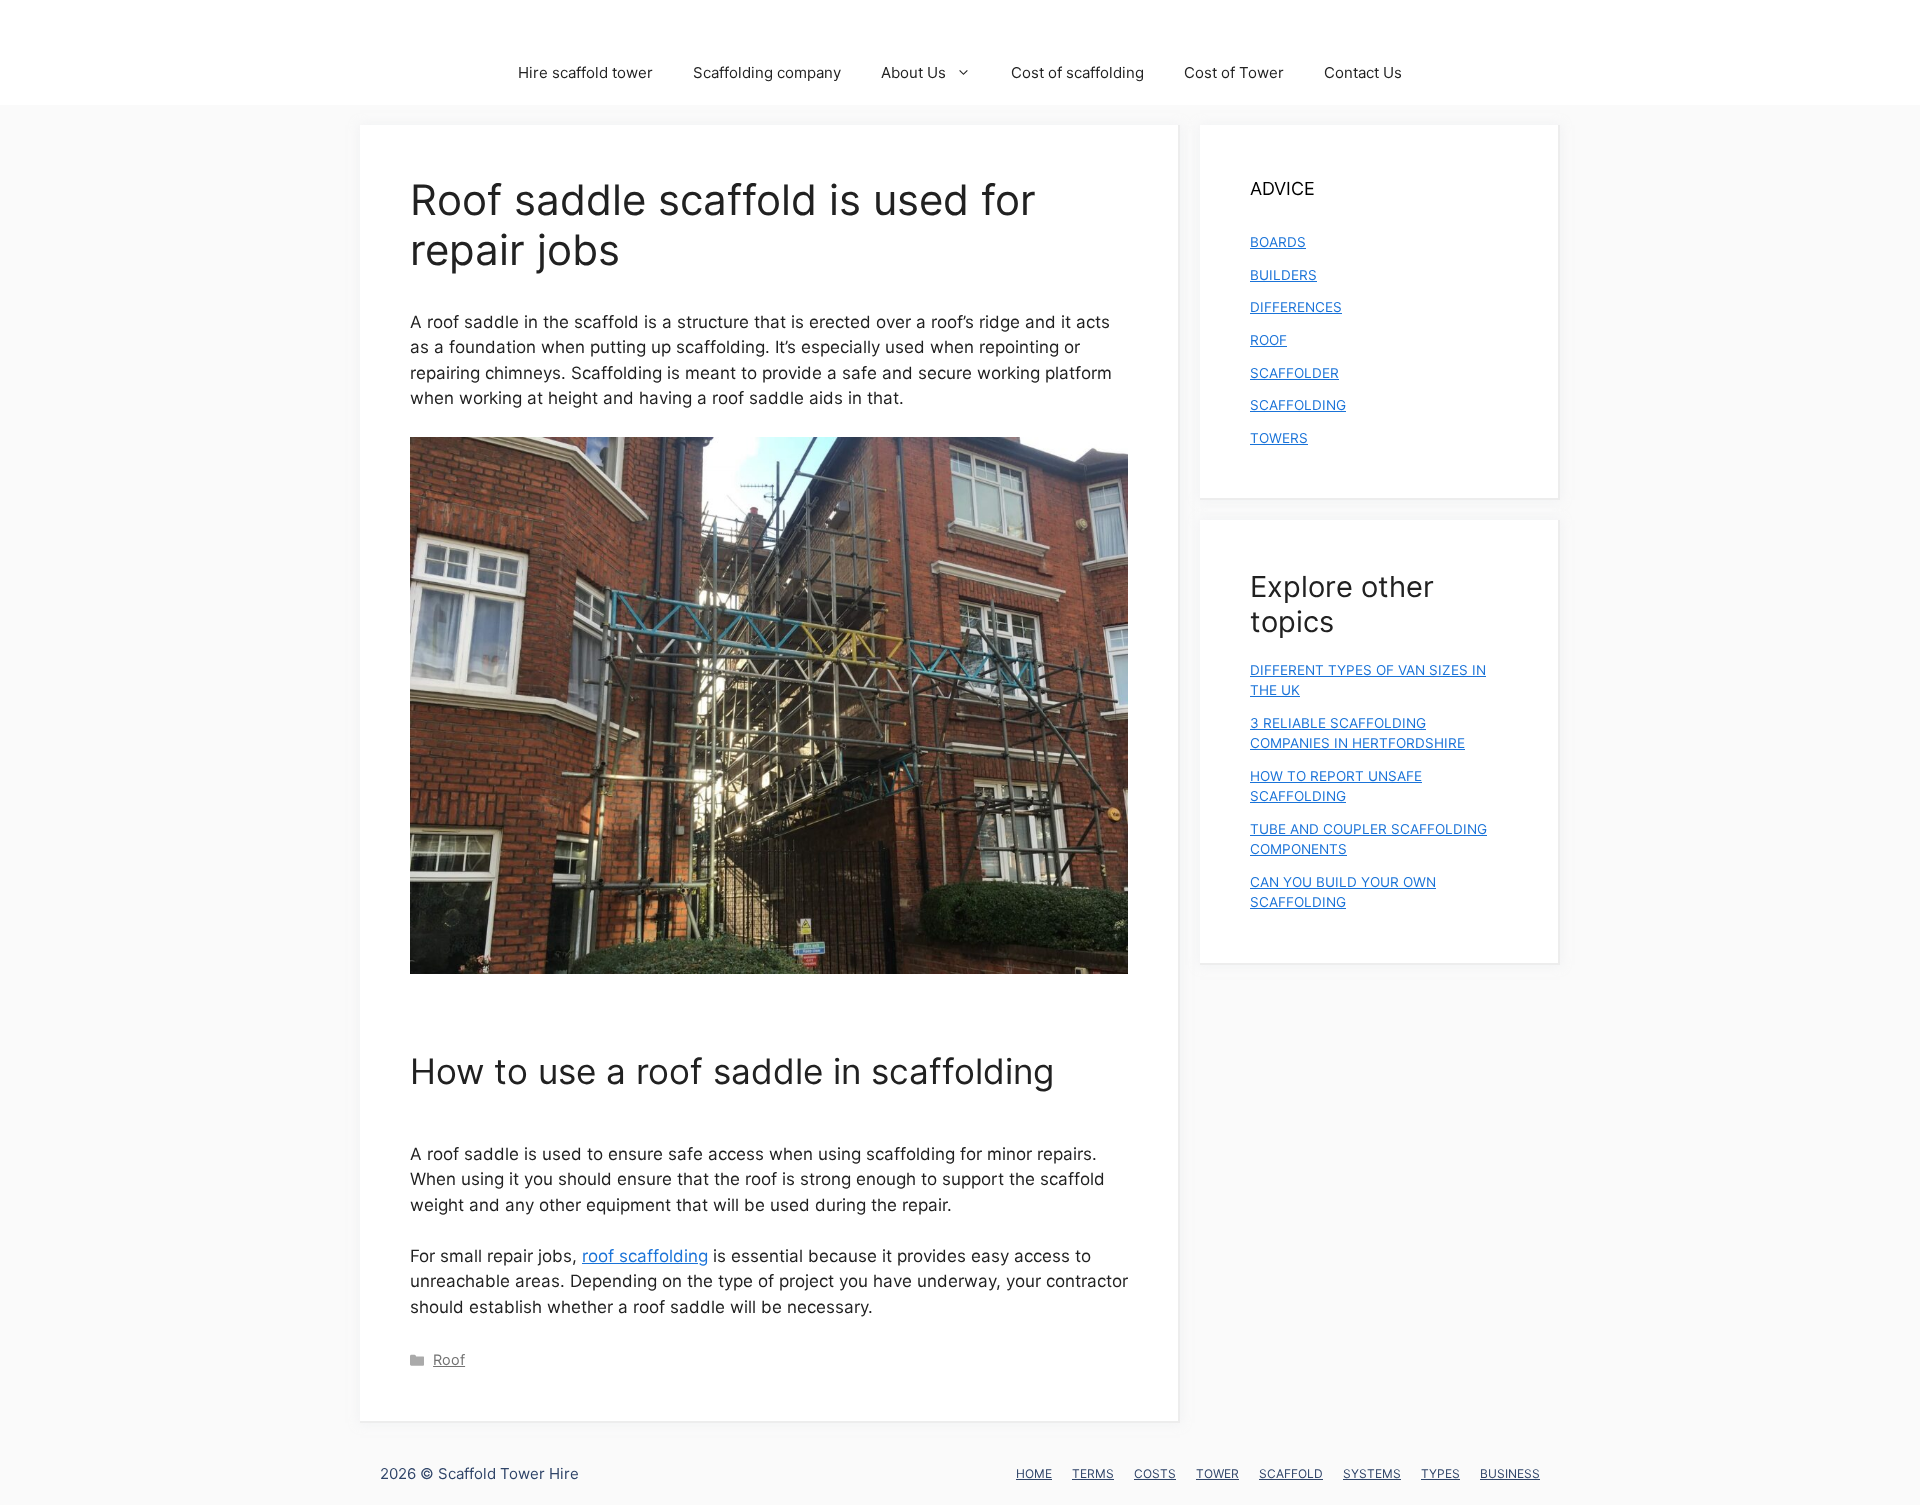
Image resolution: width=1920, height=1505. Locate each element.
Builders (1283, 275)
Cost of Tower (1234, 72)
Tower (1217, 1473)
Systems (1372, 1473)
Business (1510, 1473)
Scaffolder (1294, 373)
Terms (1093, 1473)
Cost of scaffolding (1077, 72)
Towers (1279, 438)
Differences (1296, 307)
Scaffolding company (767, 72)
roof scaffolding (645, 1256)
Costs (1155, 1473)
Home (1034, 1473)
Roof (449, 1359)
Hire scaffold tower (585, 72)
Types (1440, 1473)
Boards (1278, 242)
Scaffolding (1298, 405)
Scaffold (1291, 1473)
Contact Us (1363, 72)
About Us (913, 72)
